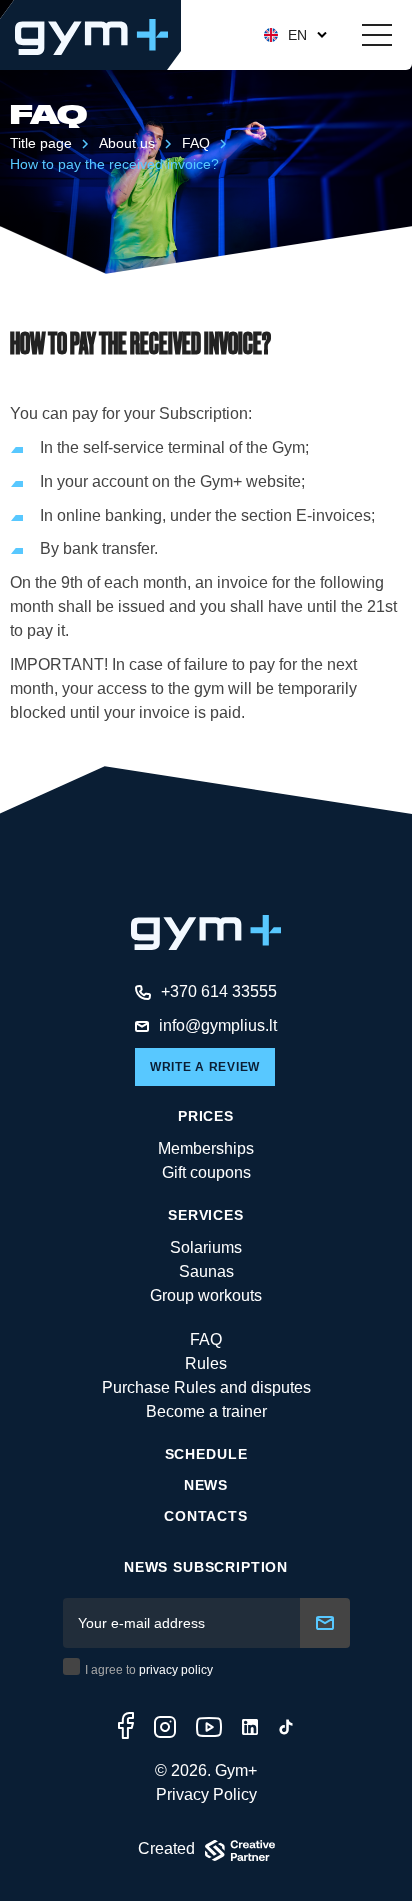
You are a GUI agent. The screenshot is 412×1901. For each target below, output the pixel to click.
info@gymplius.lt (218, 1025)
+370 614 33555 (219, 991)
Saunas (206, 1271)
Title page (41, 143)
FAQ (196, 143)
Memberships (206, 1148)
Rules (206, 1363)
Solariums (206, 1247)
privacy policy (176, 1670)
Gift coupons (206, 1172)
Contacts (206, 1516)
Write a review (205, 1067)
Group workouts (206, 1295)
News (206, 1485)
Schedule (206, 1454)
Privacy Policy (206, 1794)
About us (127, 143)
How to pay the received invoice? (114, 164)
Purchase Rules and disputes (206, 1387)
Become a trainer (206, 1411)
